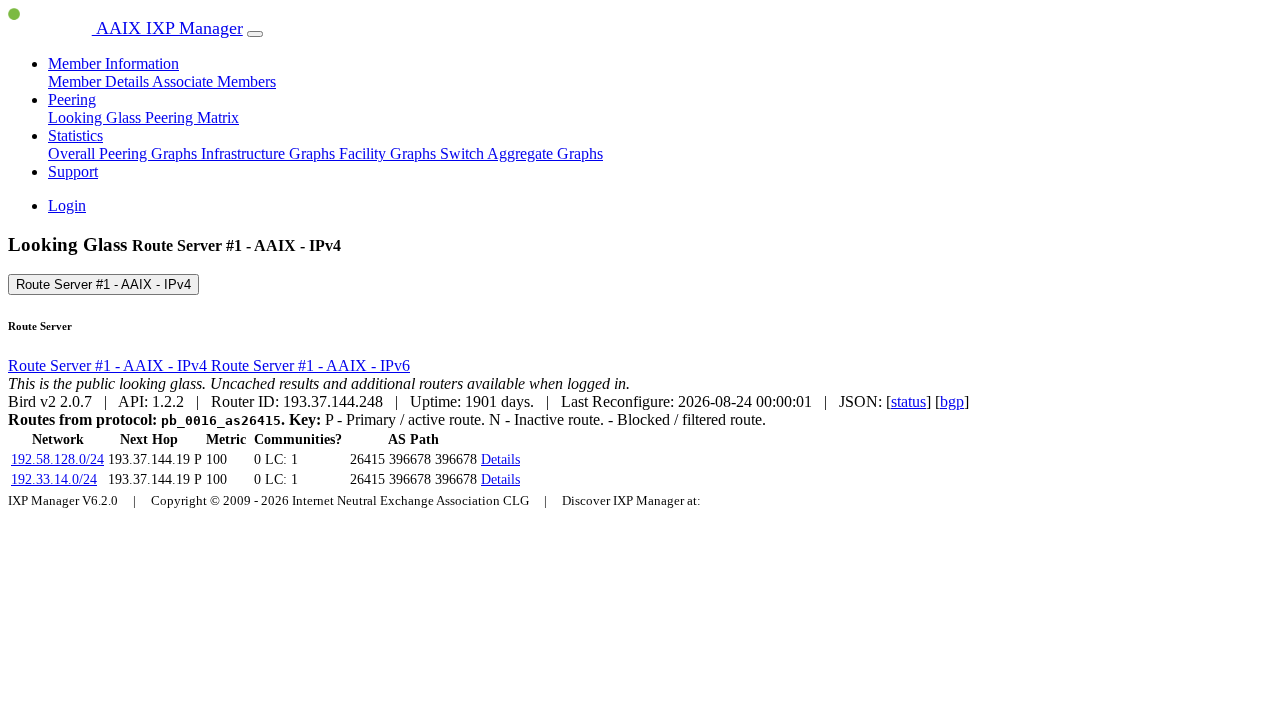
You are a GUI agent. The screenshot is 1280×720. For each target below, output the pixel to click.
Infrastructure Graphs (270, 153)
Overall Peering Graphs (124, 153)
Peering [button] (72, 99)
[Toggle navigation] (255, 34)
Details (500, 459)
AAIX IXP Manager (167, 28)
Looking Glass (96, 117)
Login (67, 205)
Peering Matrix (192, 117)
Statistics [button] (75, 135)
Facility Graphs (389, 153)
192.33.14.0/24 (54, 479)
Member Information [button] (113, 63)
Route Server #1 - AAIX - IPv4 (103, 284)
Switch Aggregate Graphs (521, 153)
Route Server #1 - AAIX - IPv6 (310, 365)
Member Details (100, 81)
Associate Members (214, 81)
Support (73, 171)
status (908, 401)
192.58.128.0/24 (57, 459)
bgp (952, 401)
